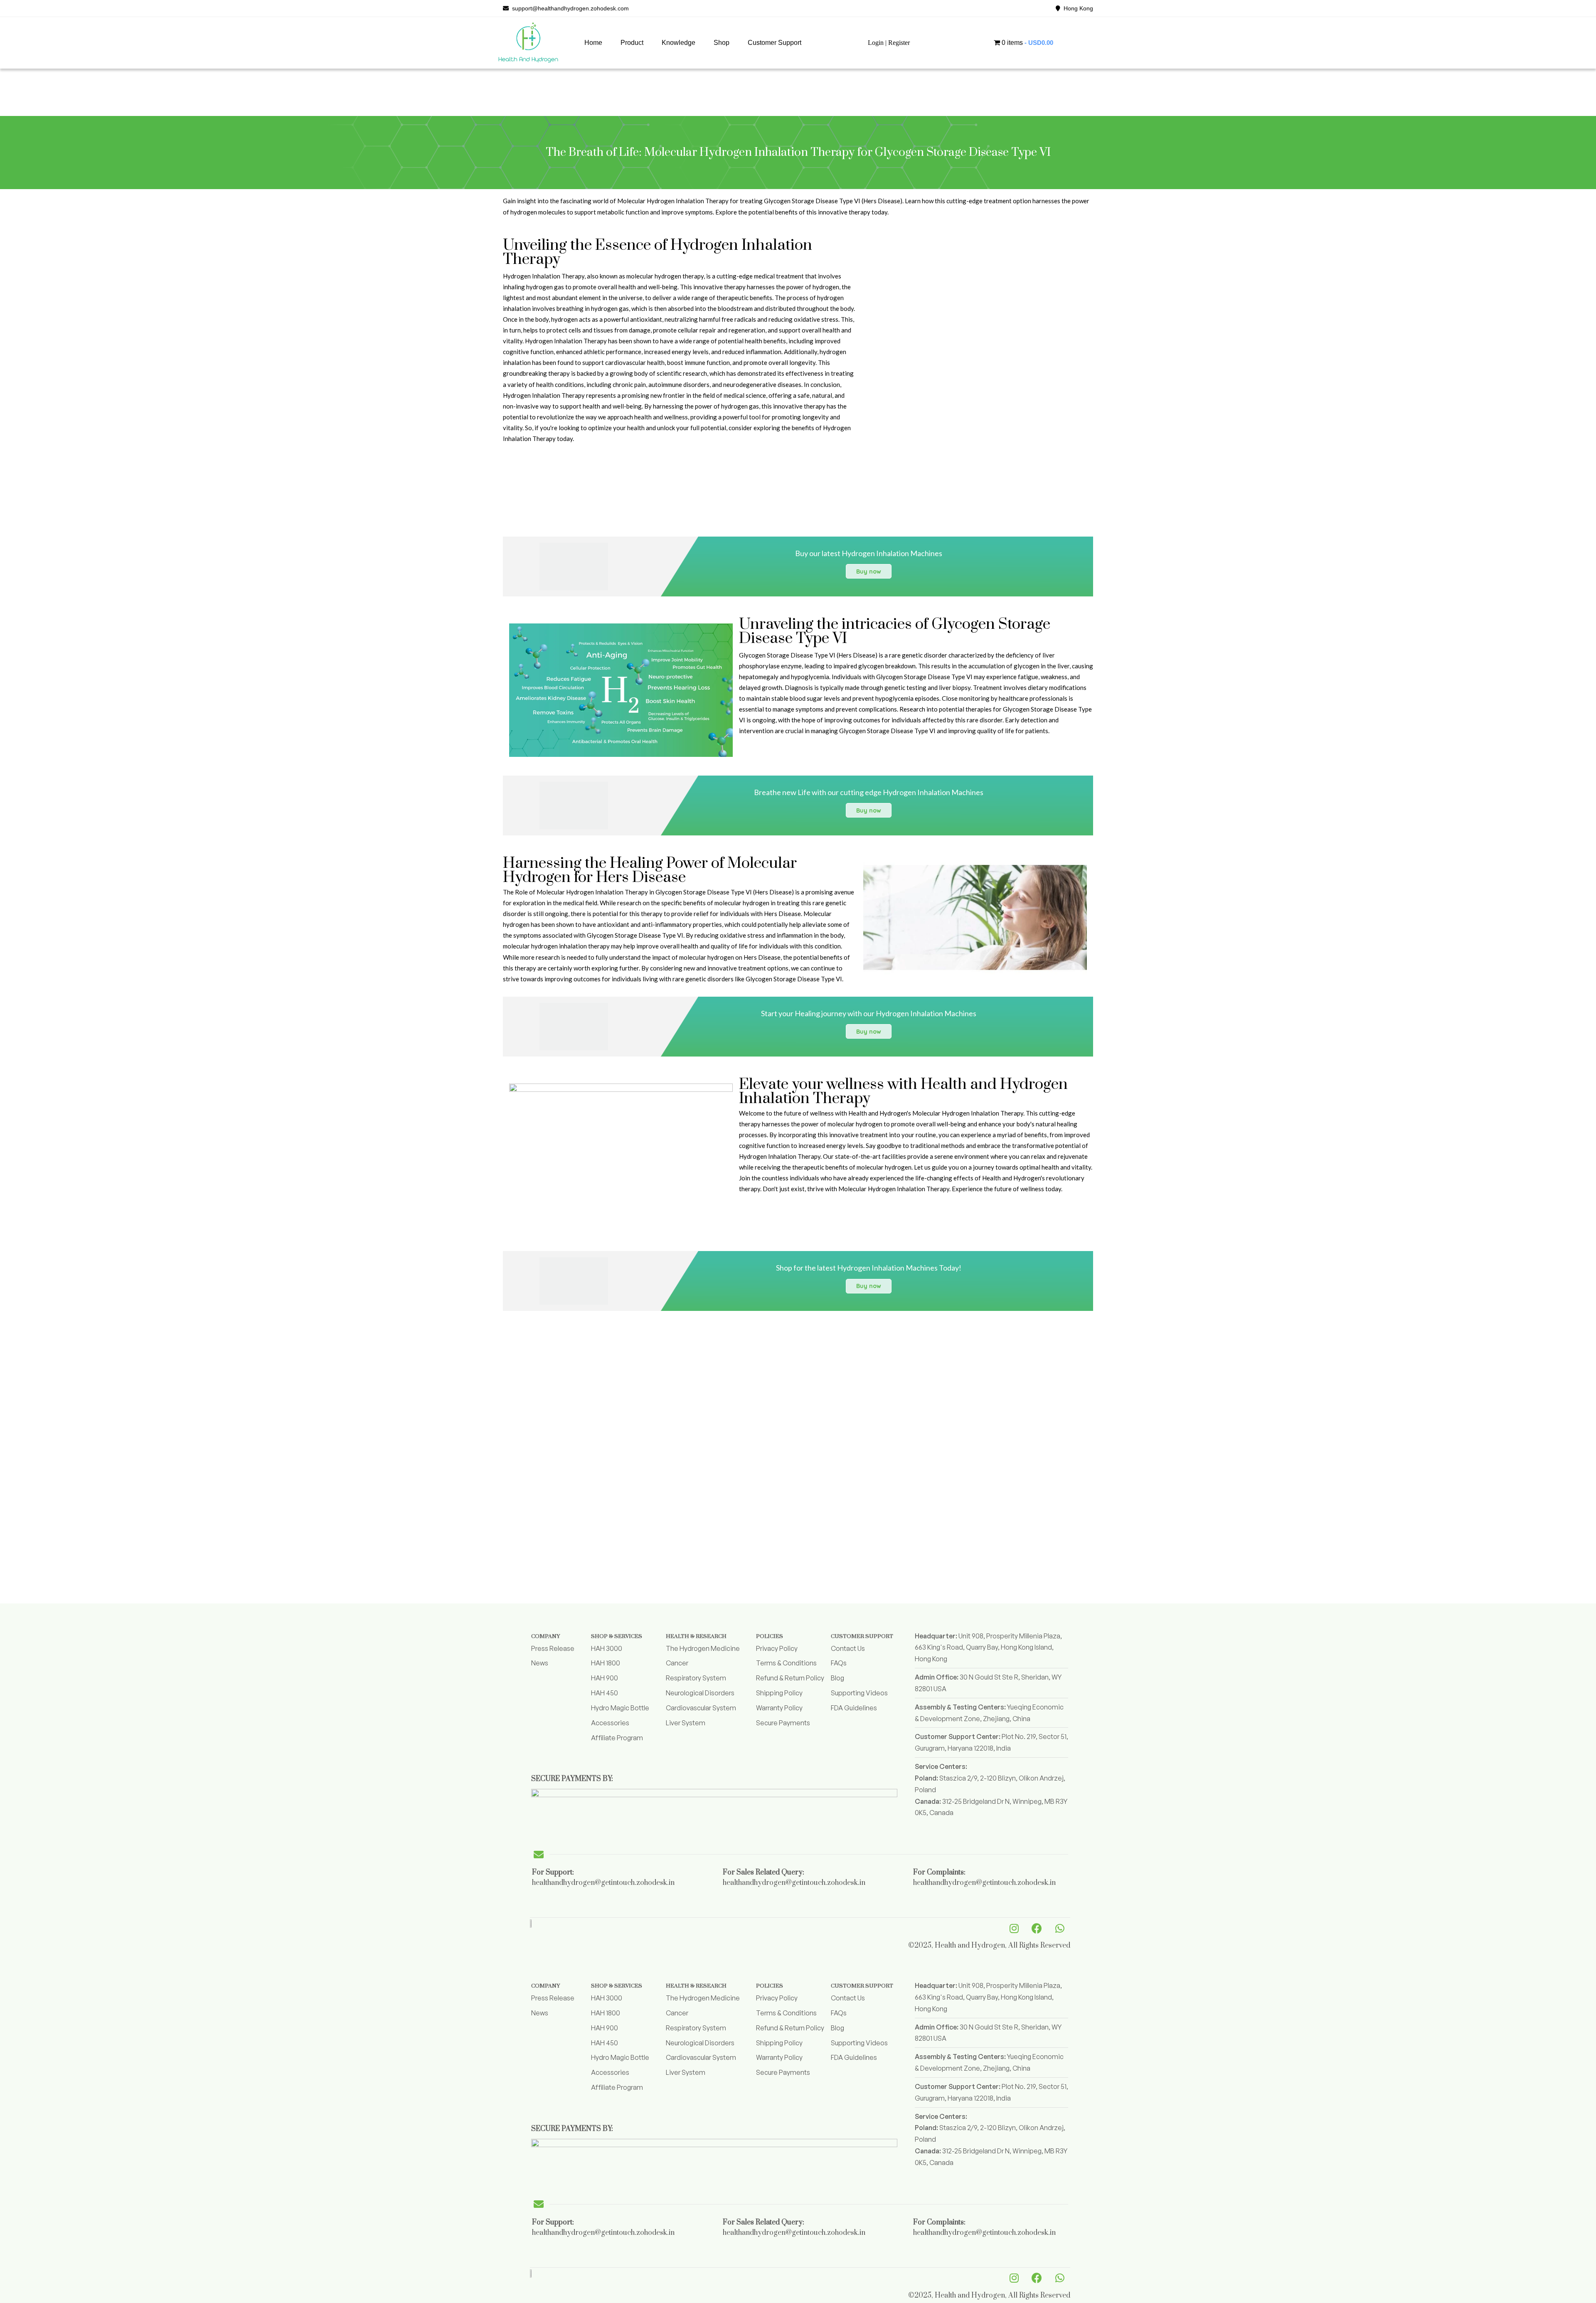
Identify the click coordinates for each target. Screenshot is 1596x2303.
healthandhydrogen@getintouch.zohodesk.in (603, 1883)
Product (632, 43)
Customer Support (775, 43)
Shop (722, 43)
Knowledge (679, 43)
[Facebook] (1037, 1928)
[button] (632, 43)
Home (593, 43)
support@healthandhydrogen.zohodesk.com (569, 8)
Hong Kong (1077, 8)
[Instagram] (1014, 1928)
